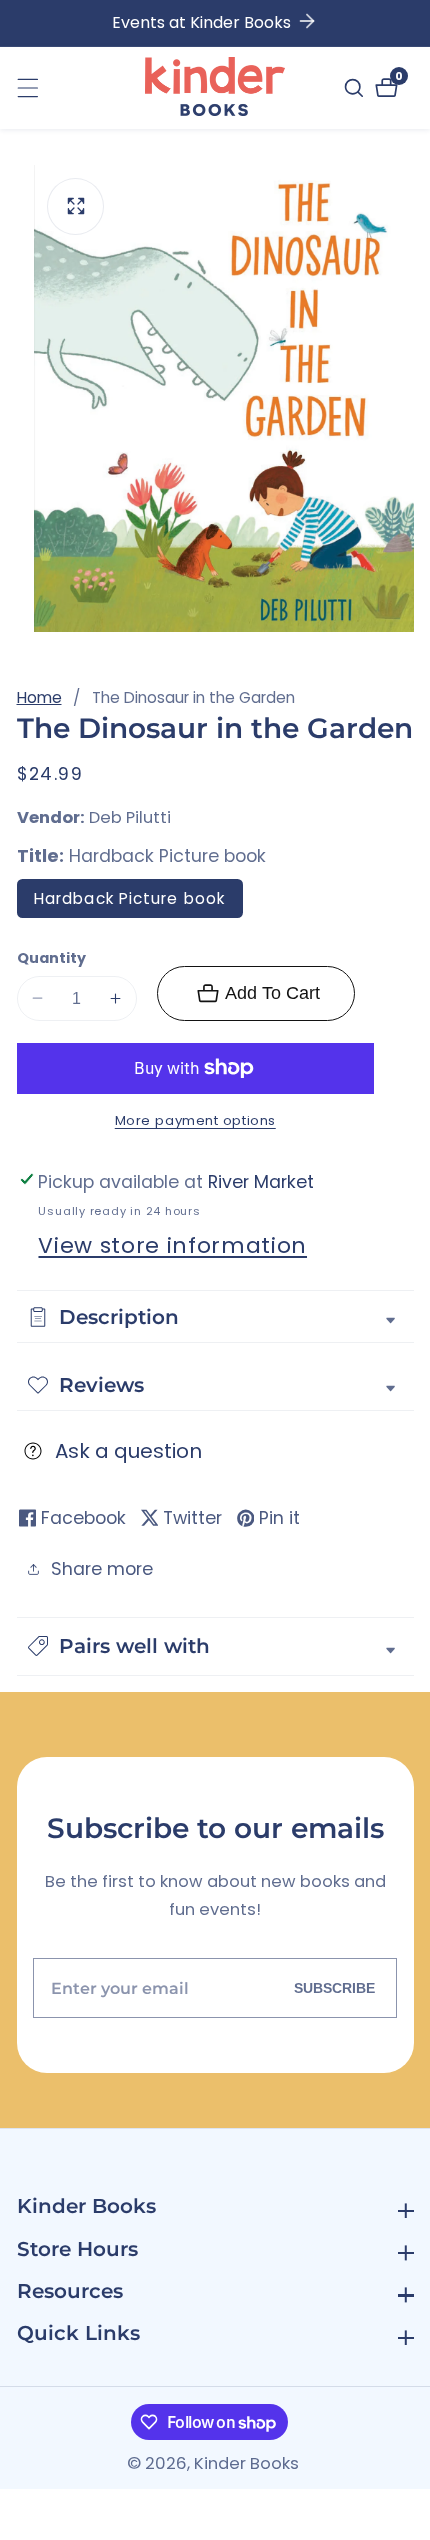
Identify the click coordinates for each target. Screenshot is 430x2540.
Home (39, 697)
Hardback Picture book (129, 898)
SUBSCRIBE (334, 1988)
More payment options (195, 1120)
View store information (172, 1245)
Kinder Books (246, 2464)
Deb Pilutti (130, 818)
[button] (215, 1646)
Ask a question (128, 1451)
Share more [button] (102, 1569)
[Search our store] (356, 88)
